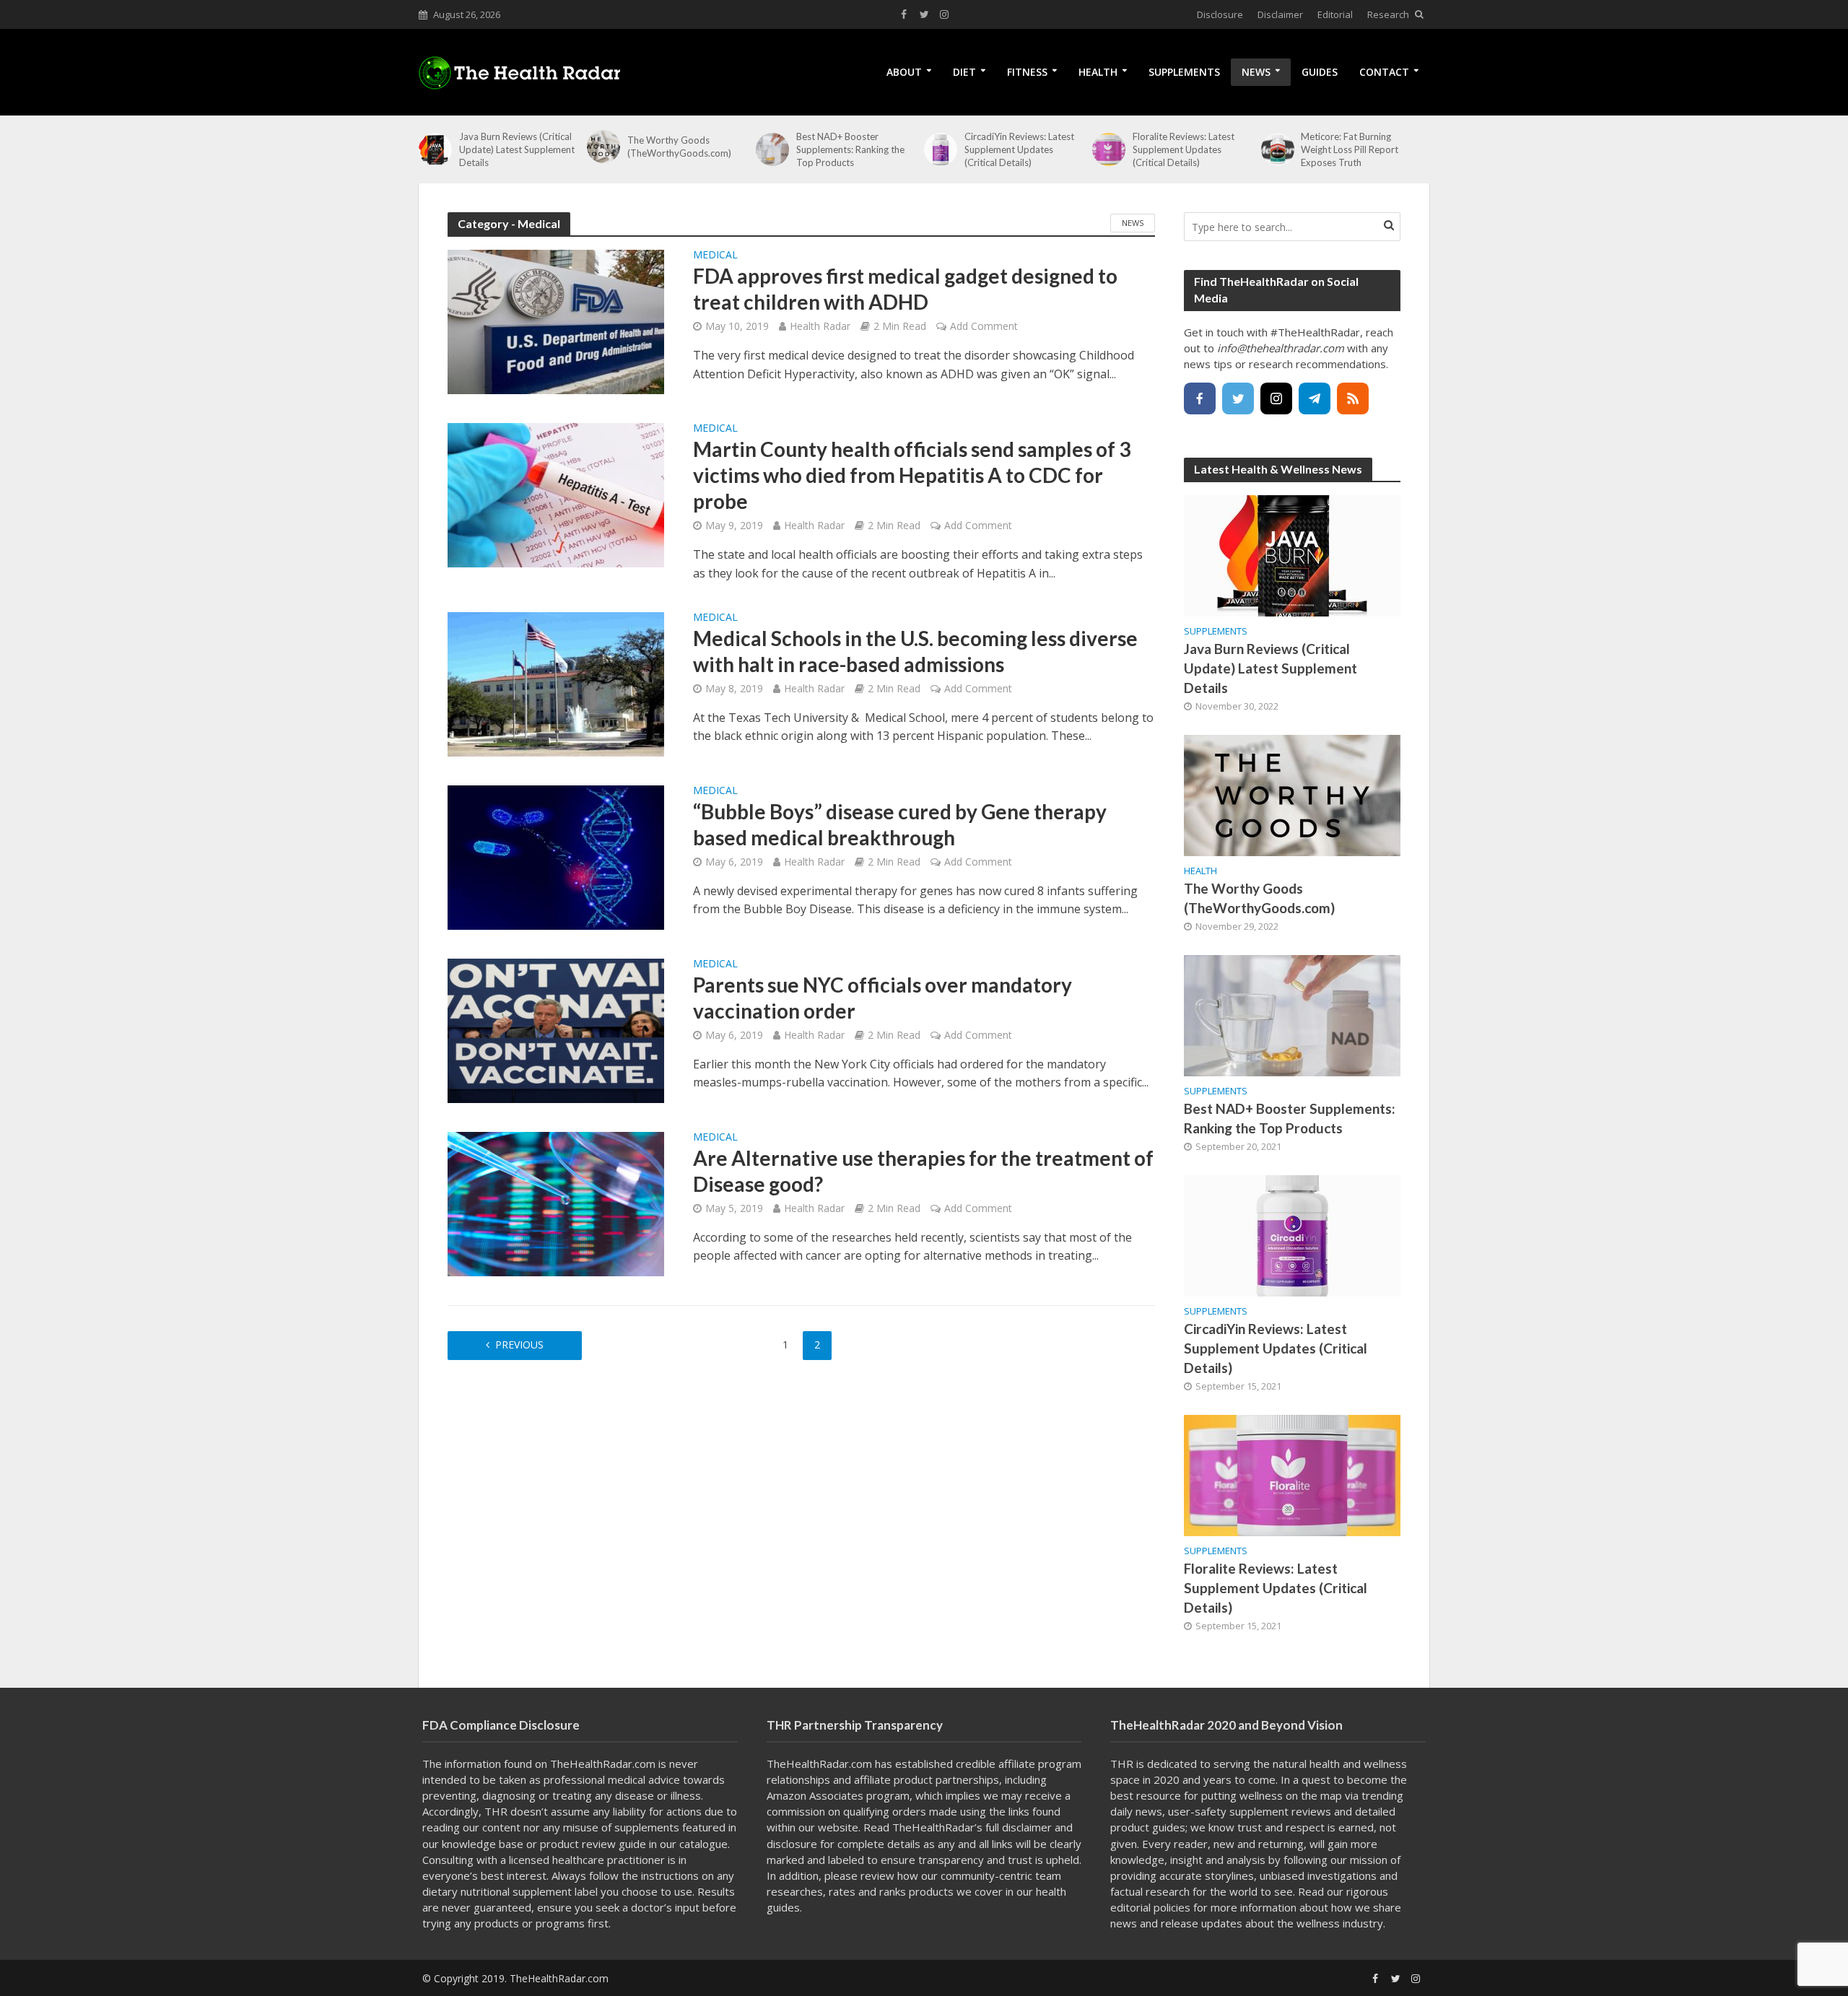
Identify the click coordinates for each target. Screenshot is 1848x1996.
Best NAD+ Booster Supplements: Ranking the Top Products (850, 149)
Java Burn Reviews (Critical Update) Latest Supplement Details (517, 149)
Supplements (1184, 72)
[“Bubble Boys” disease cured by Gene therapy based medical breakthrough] (556, 856)
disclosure (792, 1844)
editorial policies (1150, 1907)
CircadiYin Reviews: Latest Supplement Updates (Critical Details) (1019, 149)
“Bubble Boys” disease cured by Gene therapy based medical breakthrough (900, 824)
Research (1388, 14)
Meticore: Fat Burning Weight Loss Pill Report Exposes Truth (1350, 149)
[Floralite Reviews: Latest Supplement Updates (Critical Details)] (1109, 149)
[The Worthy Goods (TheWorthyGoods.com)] (603, 147)
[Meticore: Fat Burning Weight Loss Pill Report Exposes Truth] (1278, 149)
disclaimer (1027, 1827)
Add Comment (984, 326)
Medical (715, 256)
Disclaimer (1280, 14)
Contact (1384, 72)
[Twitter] (1238, 398)
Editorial (1335, 14)
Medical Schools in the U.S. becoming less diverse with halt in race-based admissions (915, 651)
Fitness (1027, 72)
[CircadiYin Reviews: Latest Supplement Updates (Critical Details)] (941, 149)
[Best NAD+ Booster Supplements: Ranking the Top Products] (772, 149)
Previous (519, 1345)
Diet (964, 72)
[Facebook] (1200, 398)
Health (1098, 72)
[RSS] (1353, 398)
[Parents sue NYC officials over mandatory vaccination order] (556, 1029)
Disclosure (1220, 14)
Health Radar (820, 326)
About (904, 72)
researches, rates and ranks (836, 1891)
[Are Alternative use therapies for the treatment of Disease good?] (556, 1203)
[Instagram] (1276, 398)
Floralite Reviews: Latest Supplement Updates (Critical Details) (1184, 149)
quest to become (1344, 1779)
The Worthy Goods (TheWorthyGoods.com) (679, 147)
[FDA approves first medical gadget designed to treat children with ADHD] (556, 321)
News (1256, 72)
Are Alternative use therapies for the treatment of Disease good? (923, 1171)
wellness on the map (1291, 1795)
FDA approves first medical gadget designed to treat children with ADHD (905, 289)
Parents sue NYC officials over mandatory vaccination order (882, 998)
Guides (1320, 72)
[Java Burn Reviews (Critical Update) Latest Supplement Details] (435, 149)
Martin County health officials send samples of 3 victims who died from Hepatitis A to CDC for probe (912, 475)
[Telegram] (1315, 398)
